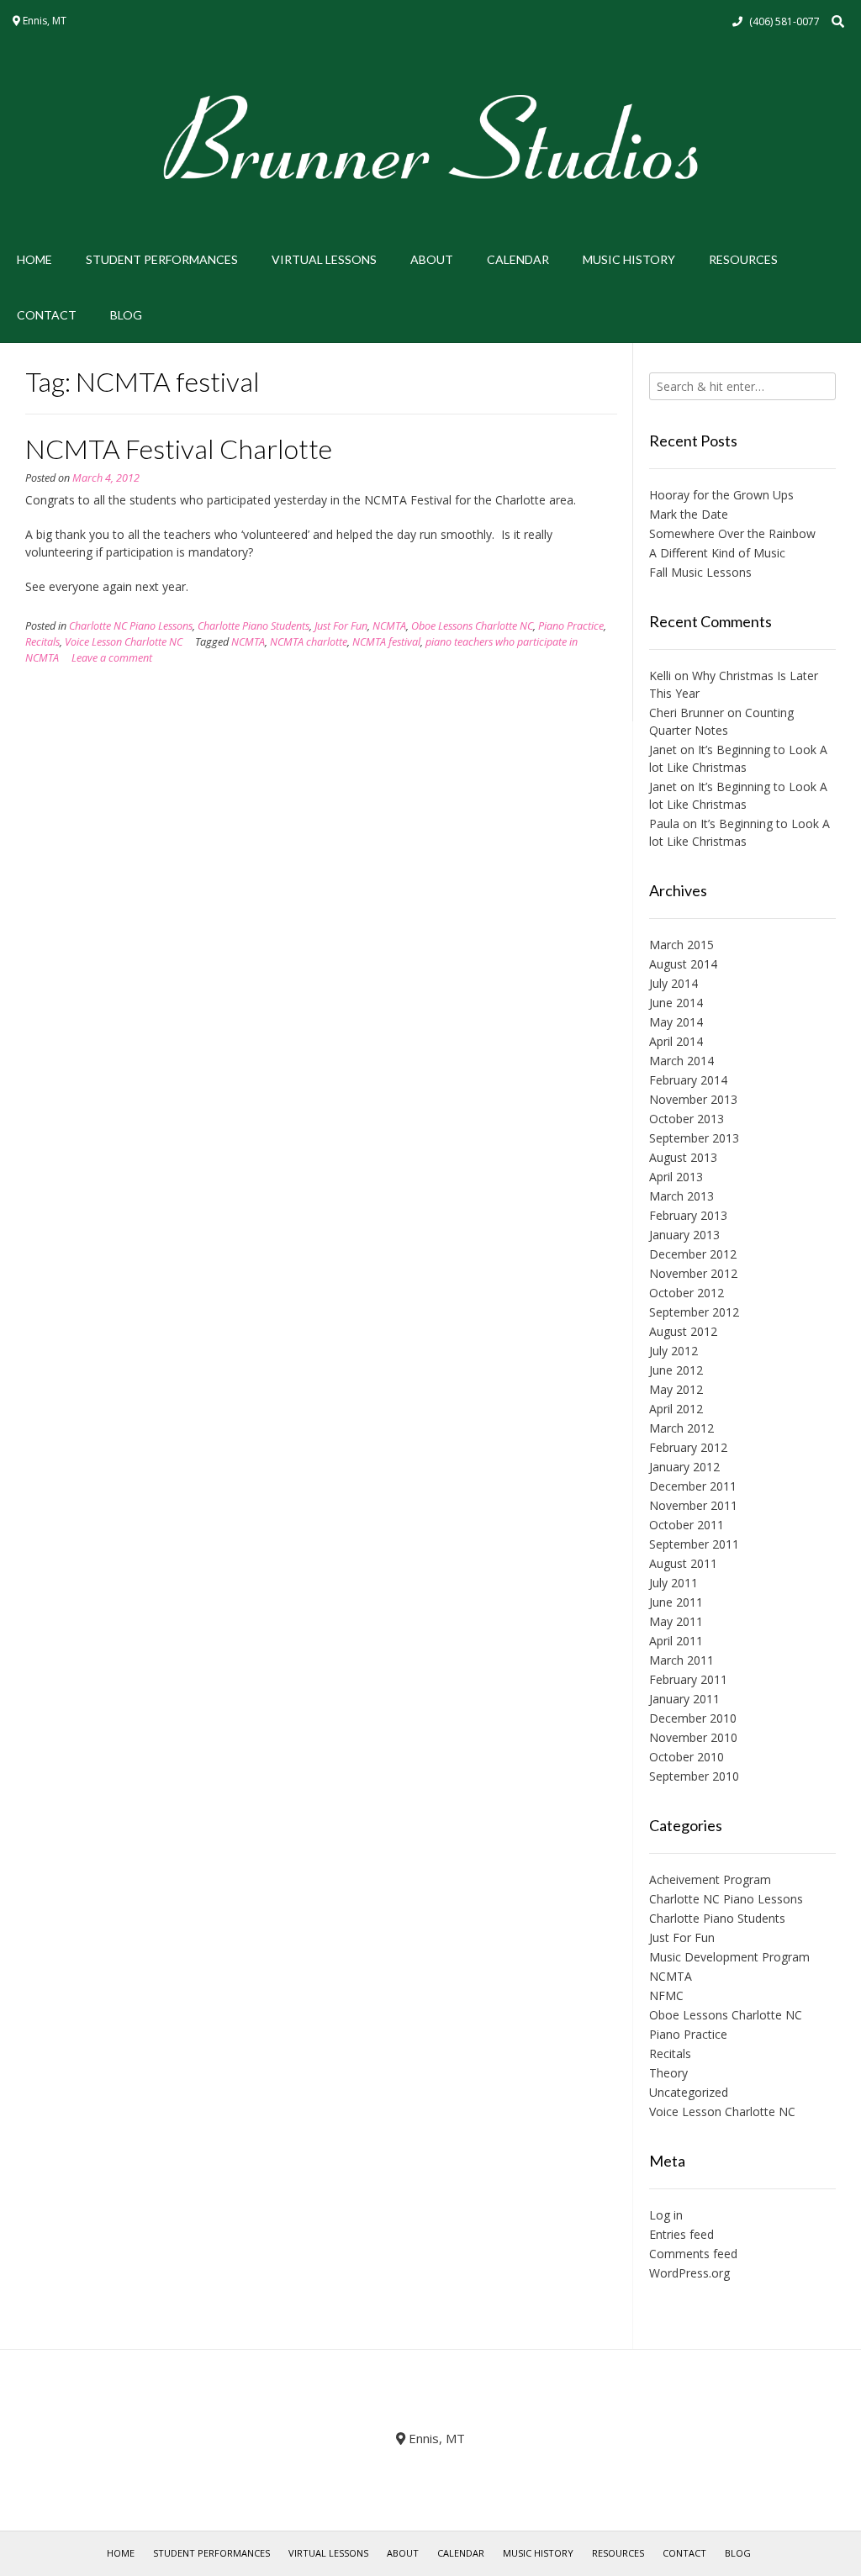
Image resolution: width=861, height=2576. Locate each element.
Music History (629, 259)
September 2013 (694, 1138)
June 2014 (676, 1003)
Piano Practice (571, 626)
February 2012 (688, 1447)
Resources (743, 259)
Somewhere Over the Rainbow (732, 533)
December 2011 (693, 1486)
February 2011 (688, 1679)
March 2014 (681, 1061)
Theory (668, 2073)
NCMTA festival (386, 642)
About (432, 259)
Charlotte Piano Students (254, 626)
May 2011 (676, 1621)
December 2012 (693, 1254)
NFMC (666, 1995)
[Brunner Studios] (430, 137)
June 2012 (676, 1370)
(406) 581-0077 (784, 21)
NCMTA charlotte (309, 642)
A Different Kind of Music (717, 553)
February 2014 (688, 1080)
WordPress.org (689, 2273)
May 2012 (676, 1389)
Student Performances (162, 259)
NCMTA (389, 626)
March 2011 (681, 1660)
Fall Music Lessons (700, 572)
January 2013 (684, 1235)
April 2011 (676, 1641)
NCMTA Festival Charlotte (179, 449)
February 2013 (688, 1215)
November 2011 (693, 1505)
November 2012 (693, 1273)
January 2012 (684, 1467)
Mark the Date (689, 514)
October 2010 (687, 1757)
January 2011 (684, 1699)
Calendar (518, 259)
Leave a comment (112, 658)
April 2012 (676, 1409)
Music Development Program (729, 1957)
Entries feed (681, 2234)
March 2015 (681, 945)
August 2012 (683, 1331)
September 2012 (694, 1312)
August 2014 (683, 964)
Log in (666, 2215)
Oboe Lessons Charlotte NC (472, 626)
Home (34, 259)
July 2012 (673, 1351)
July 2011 (673, 1583)
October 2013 (687, 1119)
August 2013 (683, 1157)
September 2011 (694, 1544)
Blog (126, 315)
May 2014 (676, 1022)
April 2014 (676, 1041)
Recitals (42, 642)
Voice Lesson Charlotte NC (124, 642)
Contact (47, 315)
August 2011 (683, 1563)
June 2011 (676, 1602)
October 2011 (687, 1525)
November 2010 (693, 1737)
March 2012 (681, 1428)
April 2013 (676, 1177)
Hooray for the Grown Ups (721, 495)
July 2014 (673, 983)
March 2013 (681, 1196)
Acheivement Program (710, 1879)
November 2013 (693, 1099)
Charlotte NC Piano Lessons (131, 626)
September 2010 (694, 1776)
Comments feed (693, 2254)
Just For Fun (341, 626)
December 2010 (693, 1718)
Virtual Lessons (324, 259)
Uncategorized (689, 2092)
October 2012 (687, 1293)
